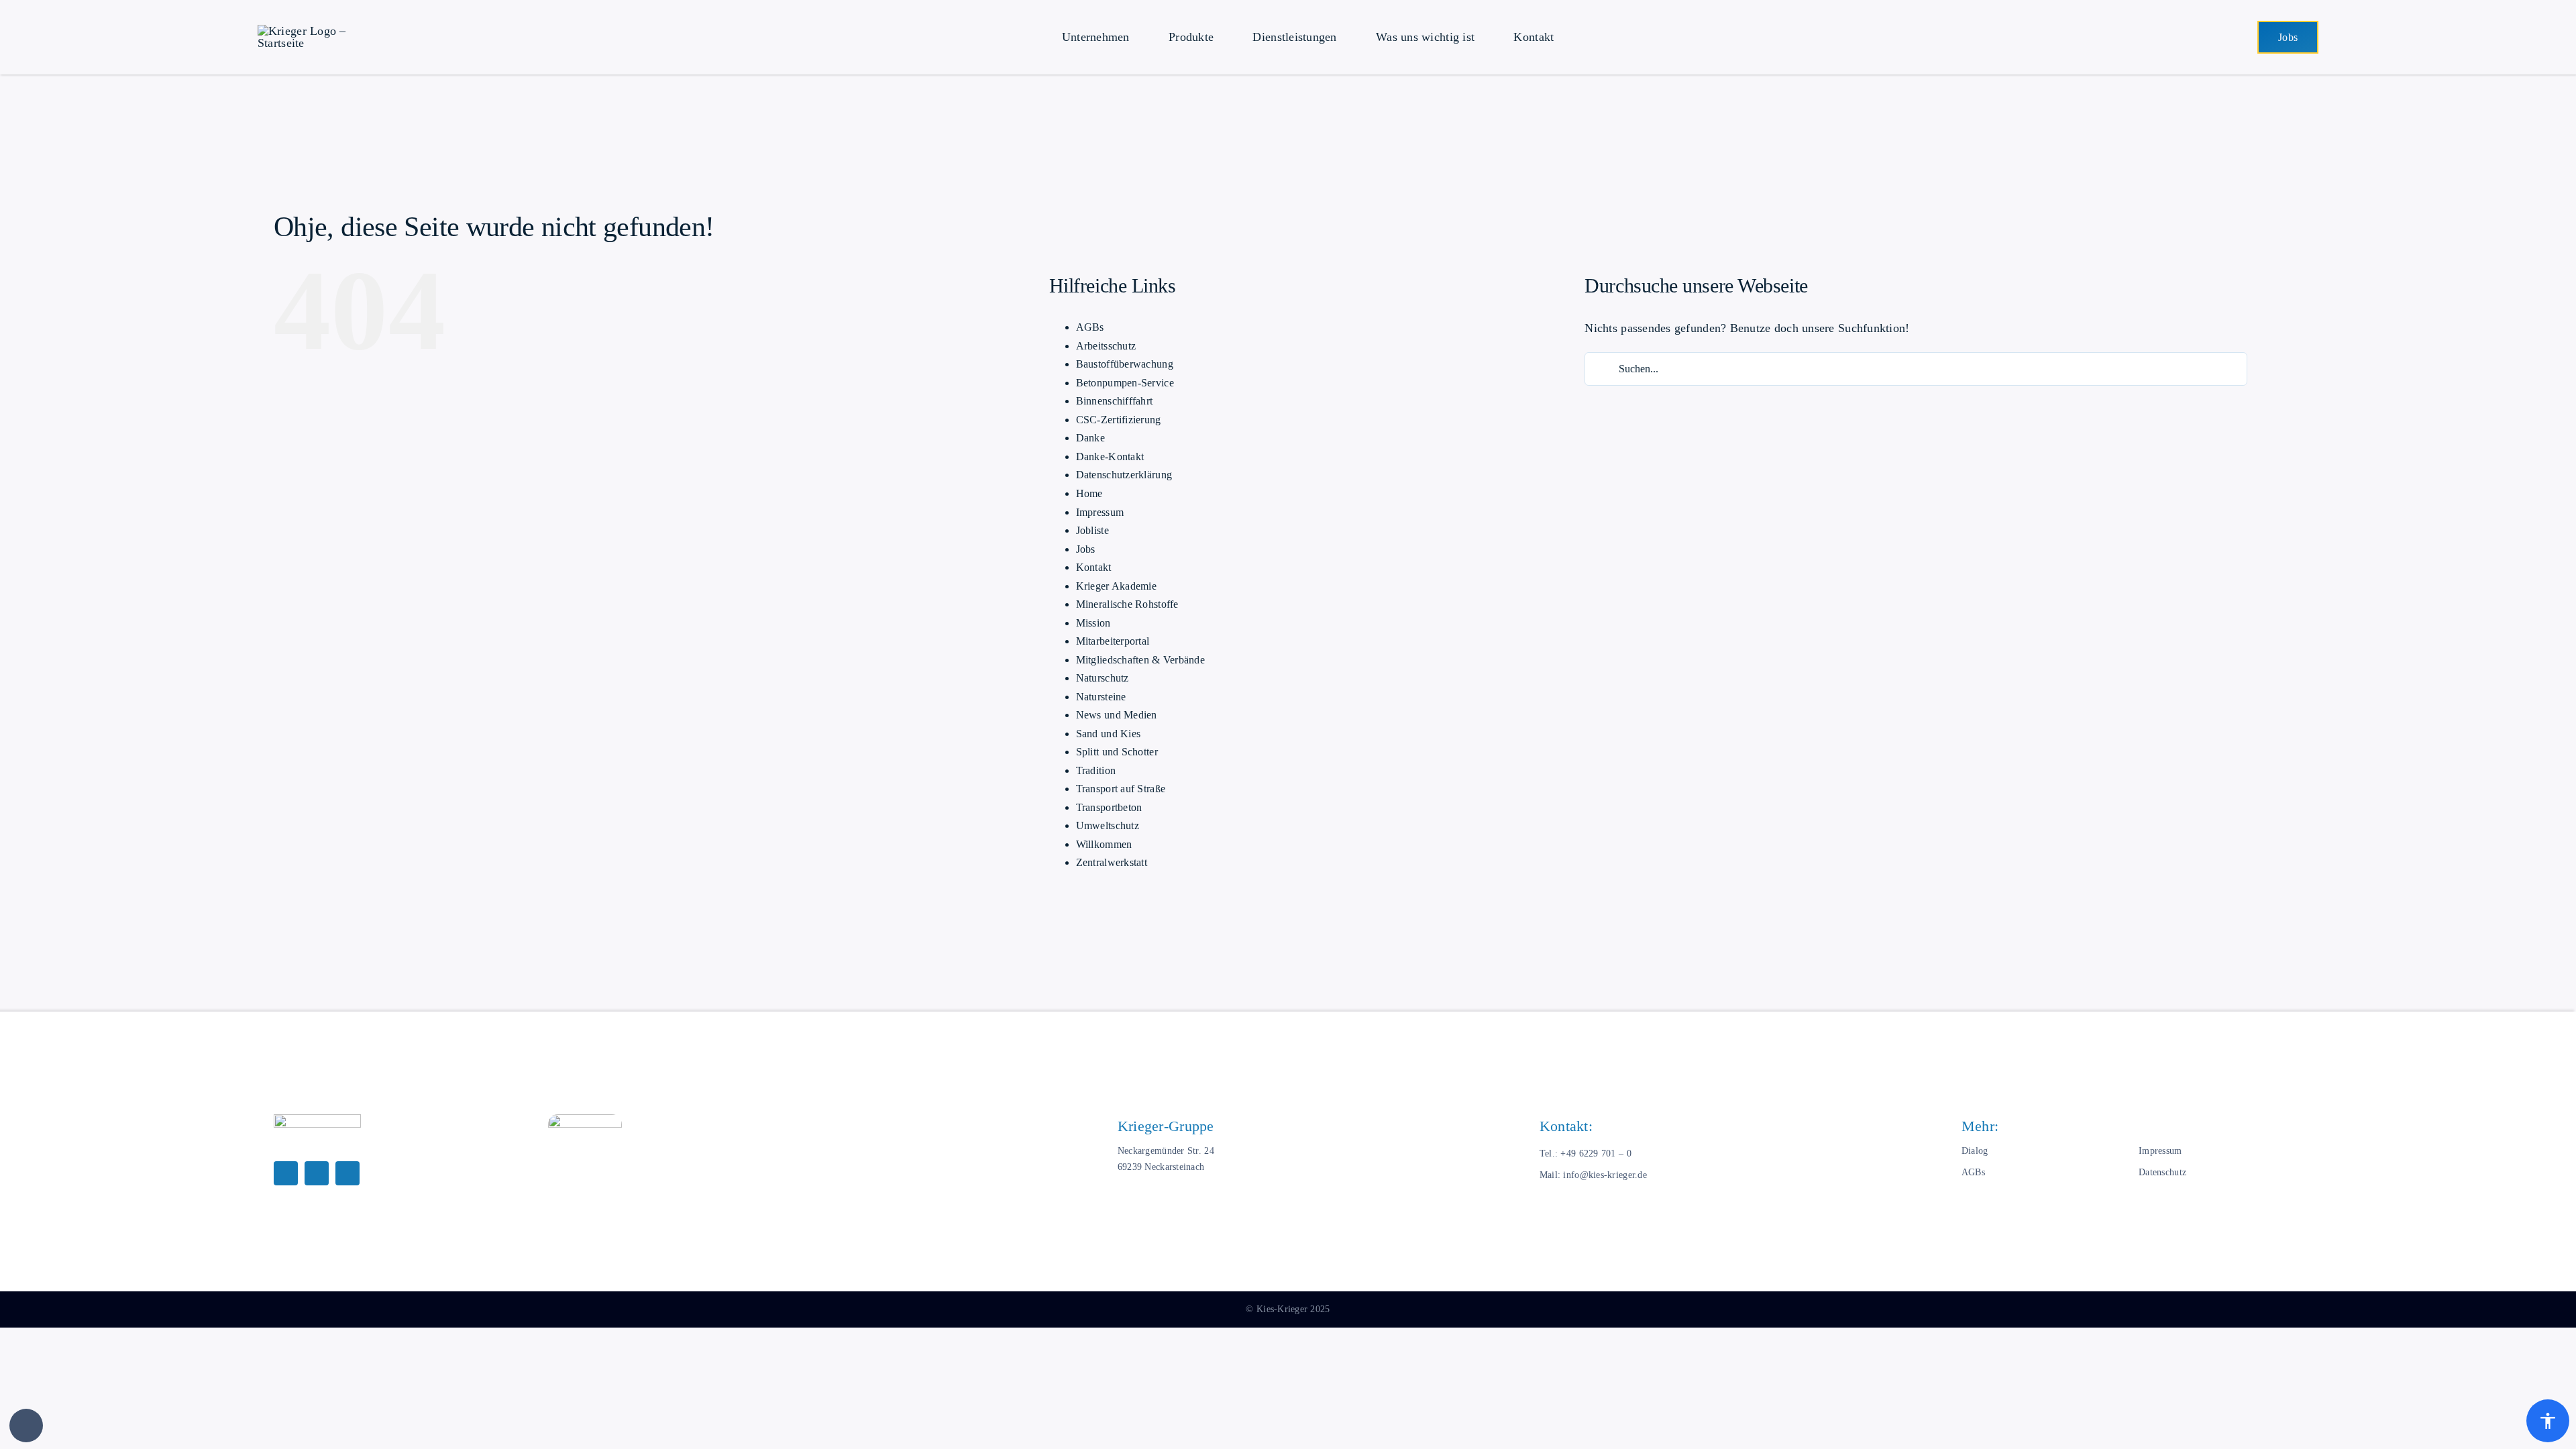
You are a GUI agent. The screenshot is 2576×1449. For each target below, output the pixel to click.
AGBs (1090, 327)
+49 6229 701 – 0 (1596, 1153)
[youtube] (347, 1173)
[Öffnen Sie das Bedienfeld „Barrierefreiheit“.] (2548, 1421)
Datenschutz (2162, 1172)
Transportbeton (1109, 807)
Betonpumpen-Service (1125, 383)
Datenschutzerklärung (1124, 475)
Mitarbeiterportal (1113, 641)
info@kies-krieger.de (1605, 1175)
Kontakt (1094, 567)
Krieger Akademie (1116, 586)
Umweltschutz (1108, 825)
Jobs (1086, 549)
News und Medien (1117, 715)
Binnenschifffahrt (1115, 401)
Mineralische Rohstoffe (1127, 604)
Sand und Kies (1109, 734)
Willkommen (1104, 844)
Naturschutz (1103, 678)
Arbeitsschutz (1106, 346)
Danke (1090, 438)
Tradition (1096, 770)
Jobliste (1092, 530)
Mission (1093, 623)
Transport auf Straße (1121, 789)
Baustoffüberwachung (1125, 364)
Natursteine (1101, 697)
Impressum (1100, 512)
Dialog (1975, 1150)
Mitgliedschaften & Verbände (1140, 660)
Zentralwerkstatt (1112, 862)
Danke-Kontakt (1110, 457)
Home (1089, 493)
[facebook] (286, 1173)
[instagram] (317, 1173)
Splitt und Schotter (1117, 752)
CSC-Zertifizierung (1119, 420)
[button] (26, 1426)
